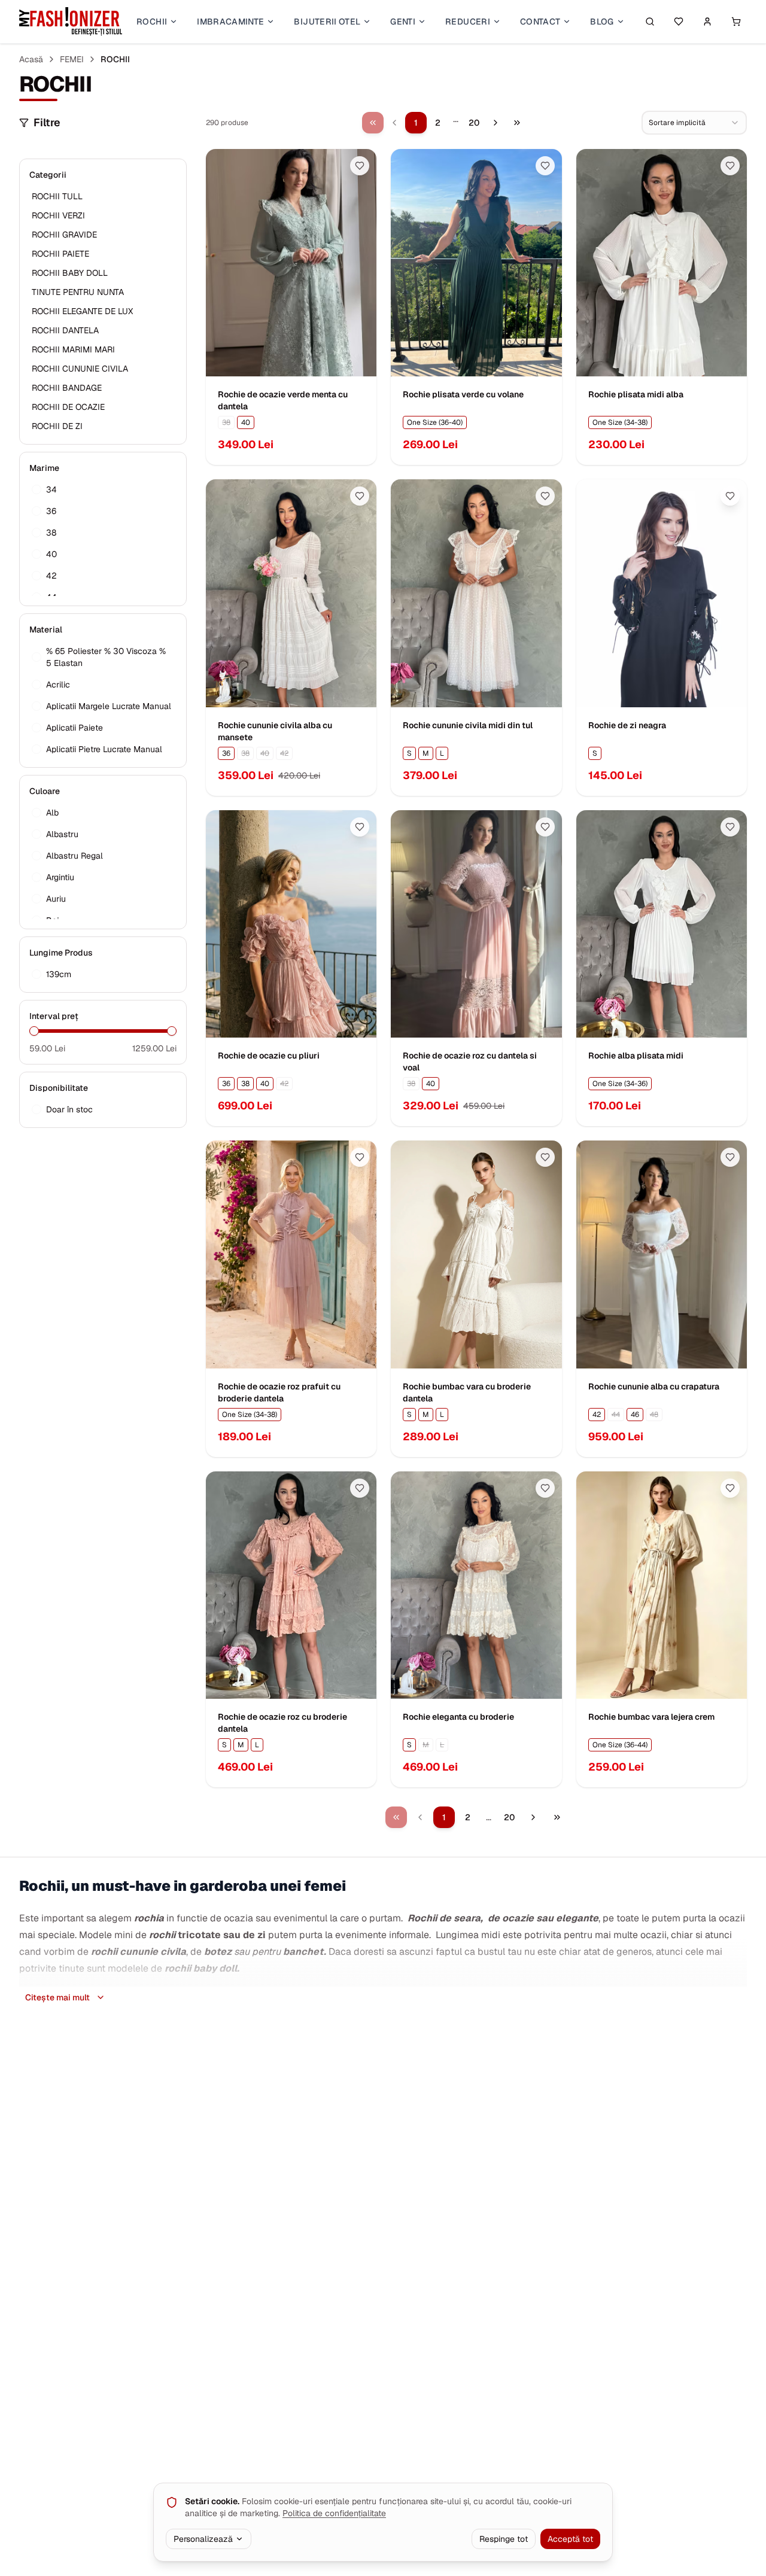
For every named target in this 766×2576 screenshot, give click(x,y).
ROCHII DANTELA (65, 330)
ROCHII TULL (57, 196)
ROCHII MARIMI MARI (73, 349)
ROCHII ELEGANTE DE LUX (82, 311)
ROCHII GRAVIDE (64, 235)
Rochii (152, 22)
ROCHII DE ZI (57, 426)
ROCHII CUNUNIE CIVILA (80, 369)
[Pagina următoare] (496, 123)
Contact (540, 22)
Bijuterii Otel (327, 22)
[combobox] (694, 123)
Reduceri (468, 22)
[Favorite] (679, 22)
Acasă (31, 59)
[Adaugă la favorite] (360, 166)
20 (474, 123)
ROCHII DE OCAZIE (68, 407)
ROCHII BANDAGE (67, 388)
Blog (602, 22)
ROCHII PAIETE (60, 254)
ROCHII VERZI (58, 215)
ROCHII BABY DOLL (70, 273)
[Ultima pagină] (517, 123)
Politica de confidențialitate (334, 2513)
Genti (403, 22)
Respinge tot (504, 2539)
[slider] (34, 1031)
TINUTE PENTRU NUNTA (78, 292)
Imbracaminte (230, 22)
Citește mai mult (57, 1997)
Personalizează (203, 2539)
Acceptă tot (570, 2539)
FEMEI (72, 59)
